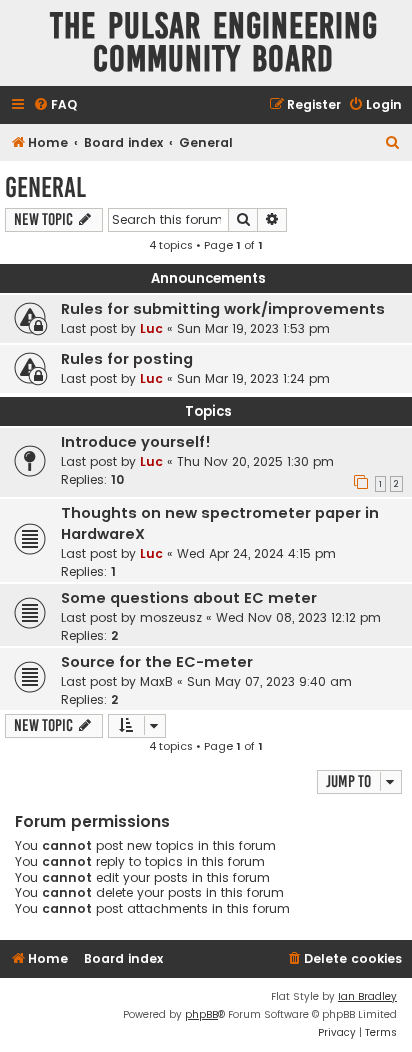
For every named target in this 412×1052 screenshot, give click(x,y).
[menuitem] (55, 105)
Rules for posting (127, 359)
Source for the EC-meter (157, 662)
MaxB (156, 681)
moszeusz (171, 617)
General (45, 187)
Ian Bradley (367, 996)
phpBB (201, 1014)
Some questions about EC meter (189, 598)
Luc (151, 328)
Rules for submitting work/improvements (223, 309)
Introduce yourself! (136, 442)
